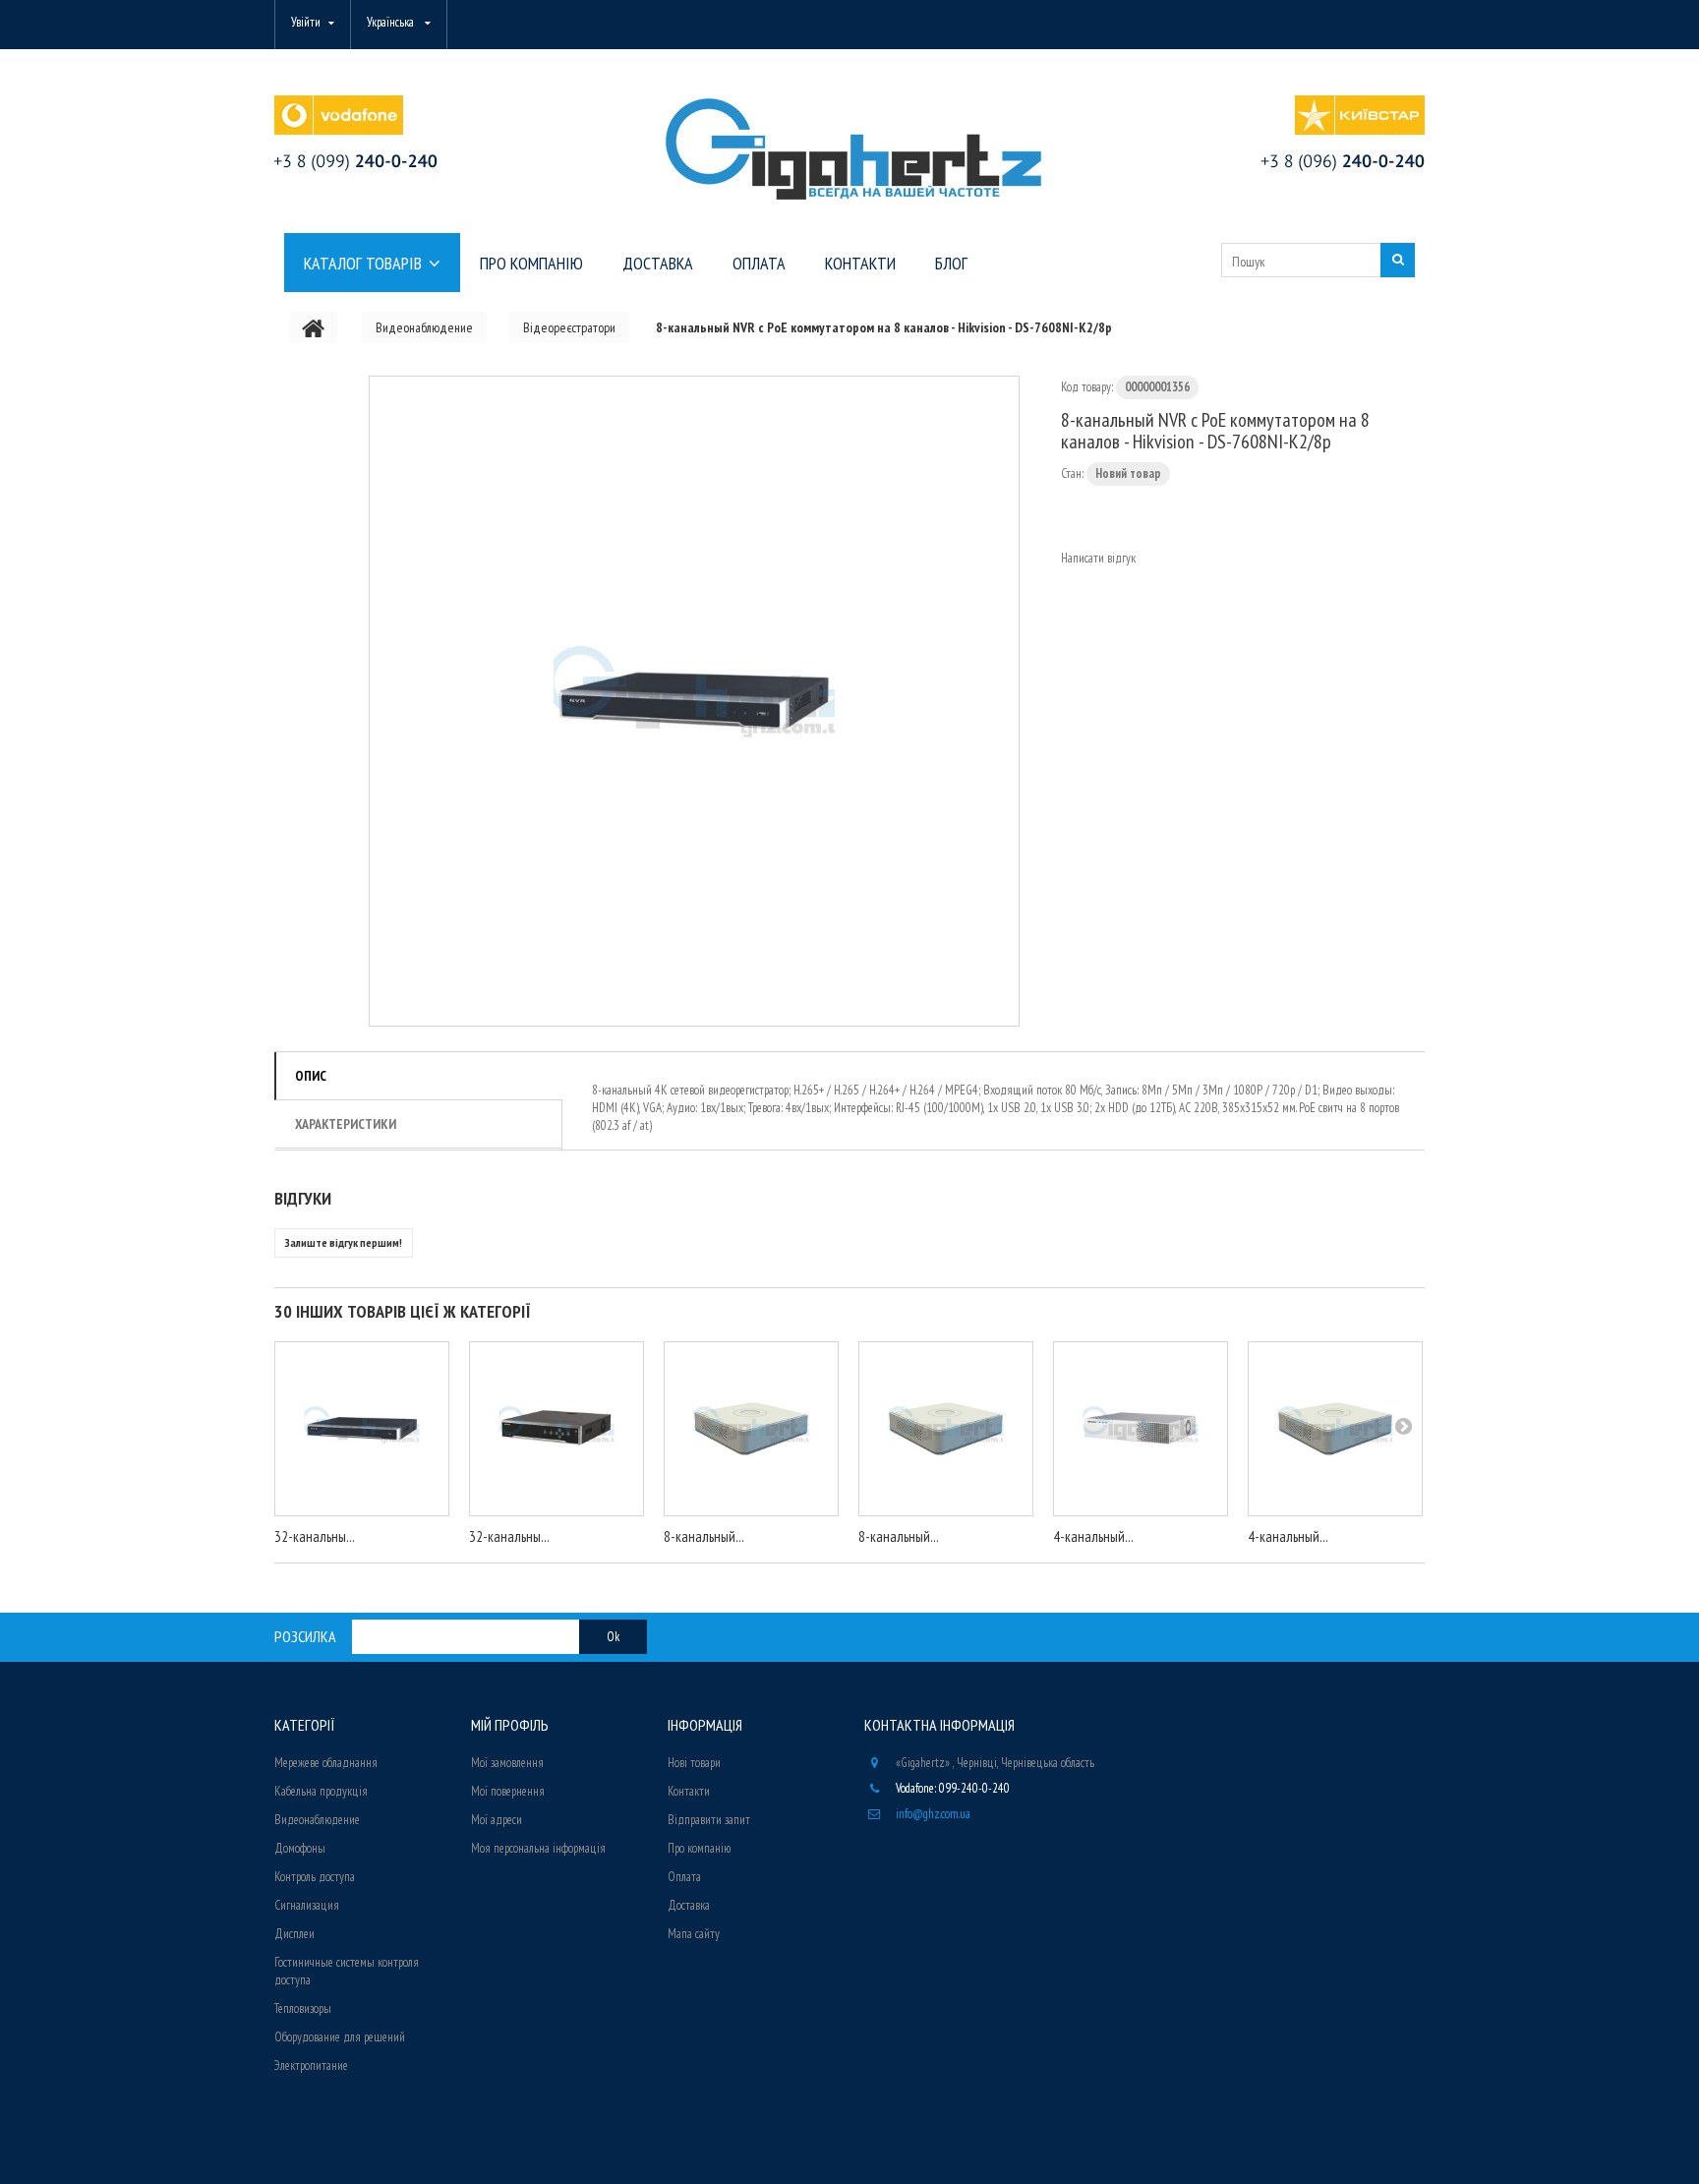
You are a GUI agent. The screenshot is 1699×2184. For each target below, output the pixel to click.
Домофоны (300, 1848)
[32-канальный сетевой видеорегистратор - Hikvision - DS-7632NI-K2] (362, 1429)
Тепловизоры (303, 2008)
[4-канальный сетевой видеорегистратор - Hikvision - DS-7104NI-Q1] (1335, 1429)
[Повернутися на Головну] (314, 327)
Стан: (1072, 473)
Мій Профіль (510, 1725)
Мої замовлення (507, 1763)
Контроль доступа (315, 1877)
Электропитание (311, 2066)
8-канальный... (704, 1536)
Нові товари (694, 1763)
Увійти (306, 22)
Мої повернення (508, 1791)
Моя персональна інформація (538, 1848)
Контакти (689, 1791)
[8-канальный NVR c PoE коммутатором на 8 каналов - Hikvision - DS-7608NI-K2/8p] (694, 701)
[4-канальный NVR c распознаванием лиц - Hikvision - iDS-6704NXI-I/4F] (1141, 1429)
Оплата (684, 1877)
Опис (311, 1076)
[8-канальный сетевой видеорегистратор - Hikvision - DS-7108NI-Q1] (751, 1429)
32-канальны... (315, 1536)
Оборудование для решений (340, 2037)
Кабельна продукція (321, 1791)
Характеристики (346, 1124)
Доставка (689, 1905)
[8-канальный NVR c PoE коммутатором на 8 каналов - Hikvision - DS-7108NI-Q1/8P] (946, 1429)
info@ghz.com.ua (933, 1814)
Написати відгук (1098, 558)
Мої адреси (497, 1820)
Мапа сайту (694, 1934)
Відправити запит (709, 1820)
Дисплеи (294, 1934)
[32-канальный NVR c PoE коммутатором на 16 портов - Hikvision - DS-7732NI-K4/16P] (557, 1429)
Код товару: (1087, 387)
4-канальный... (1093, 1536)
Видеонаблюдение (317, 1820)
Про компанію (699, 1848)
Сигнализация (307, 1905)
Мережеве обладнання (326, 1763)
